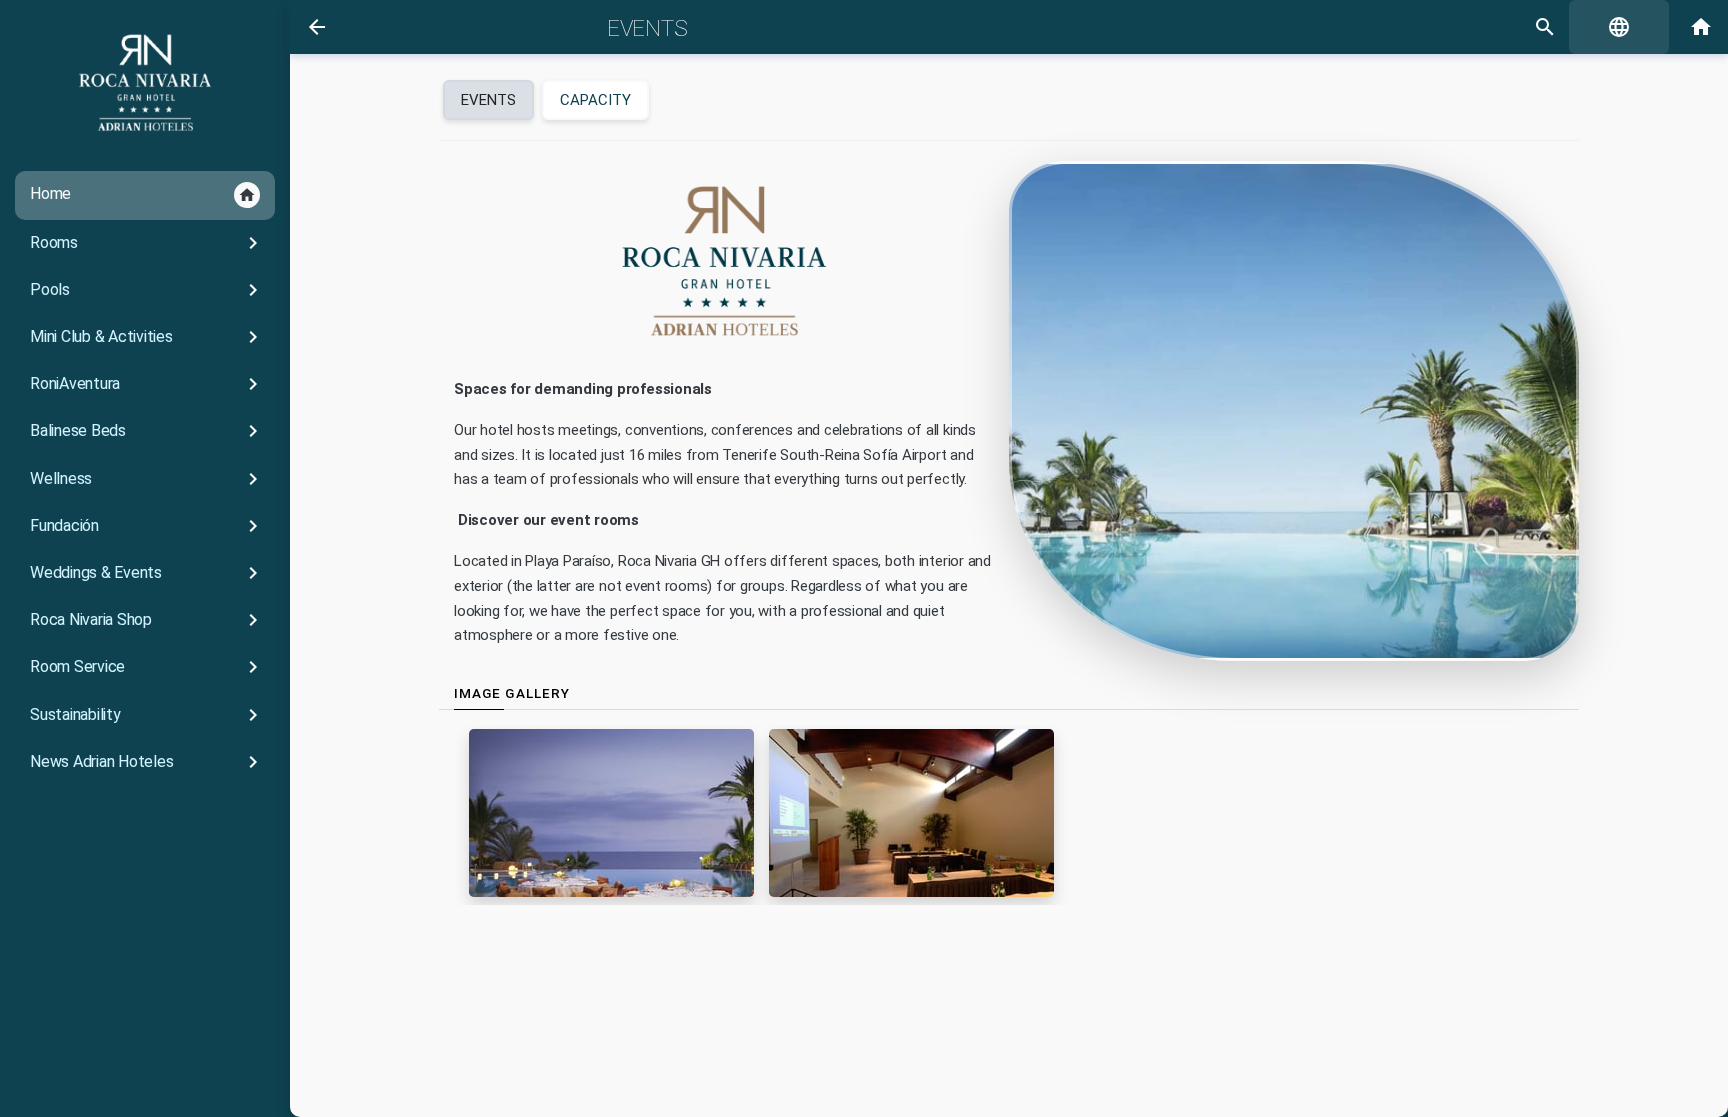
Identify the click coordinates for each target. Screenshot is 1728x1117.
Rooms (147, 243)
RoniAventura (147, 384)
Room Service (147, 667)
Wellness (147, 479)
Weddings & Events (147, 573)
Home (143, 194)
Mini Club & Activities (147, 337)
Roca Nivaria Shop (147, 620)
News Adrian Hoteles (147, 762)
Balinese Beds (147, 431)
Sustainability (147, 715)
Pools (147, 290)
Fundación (147, 526)
